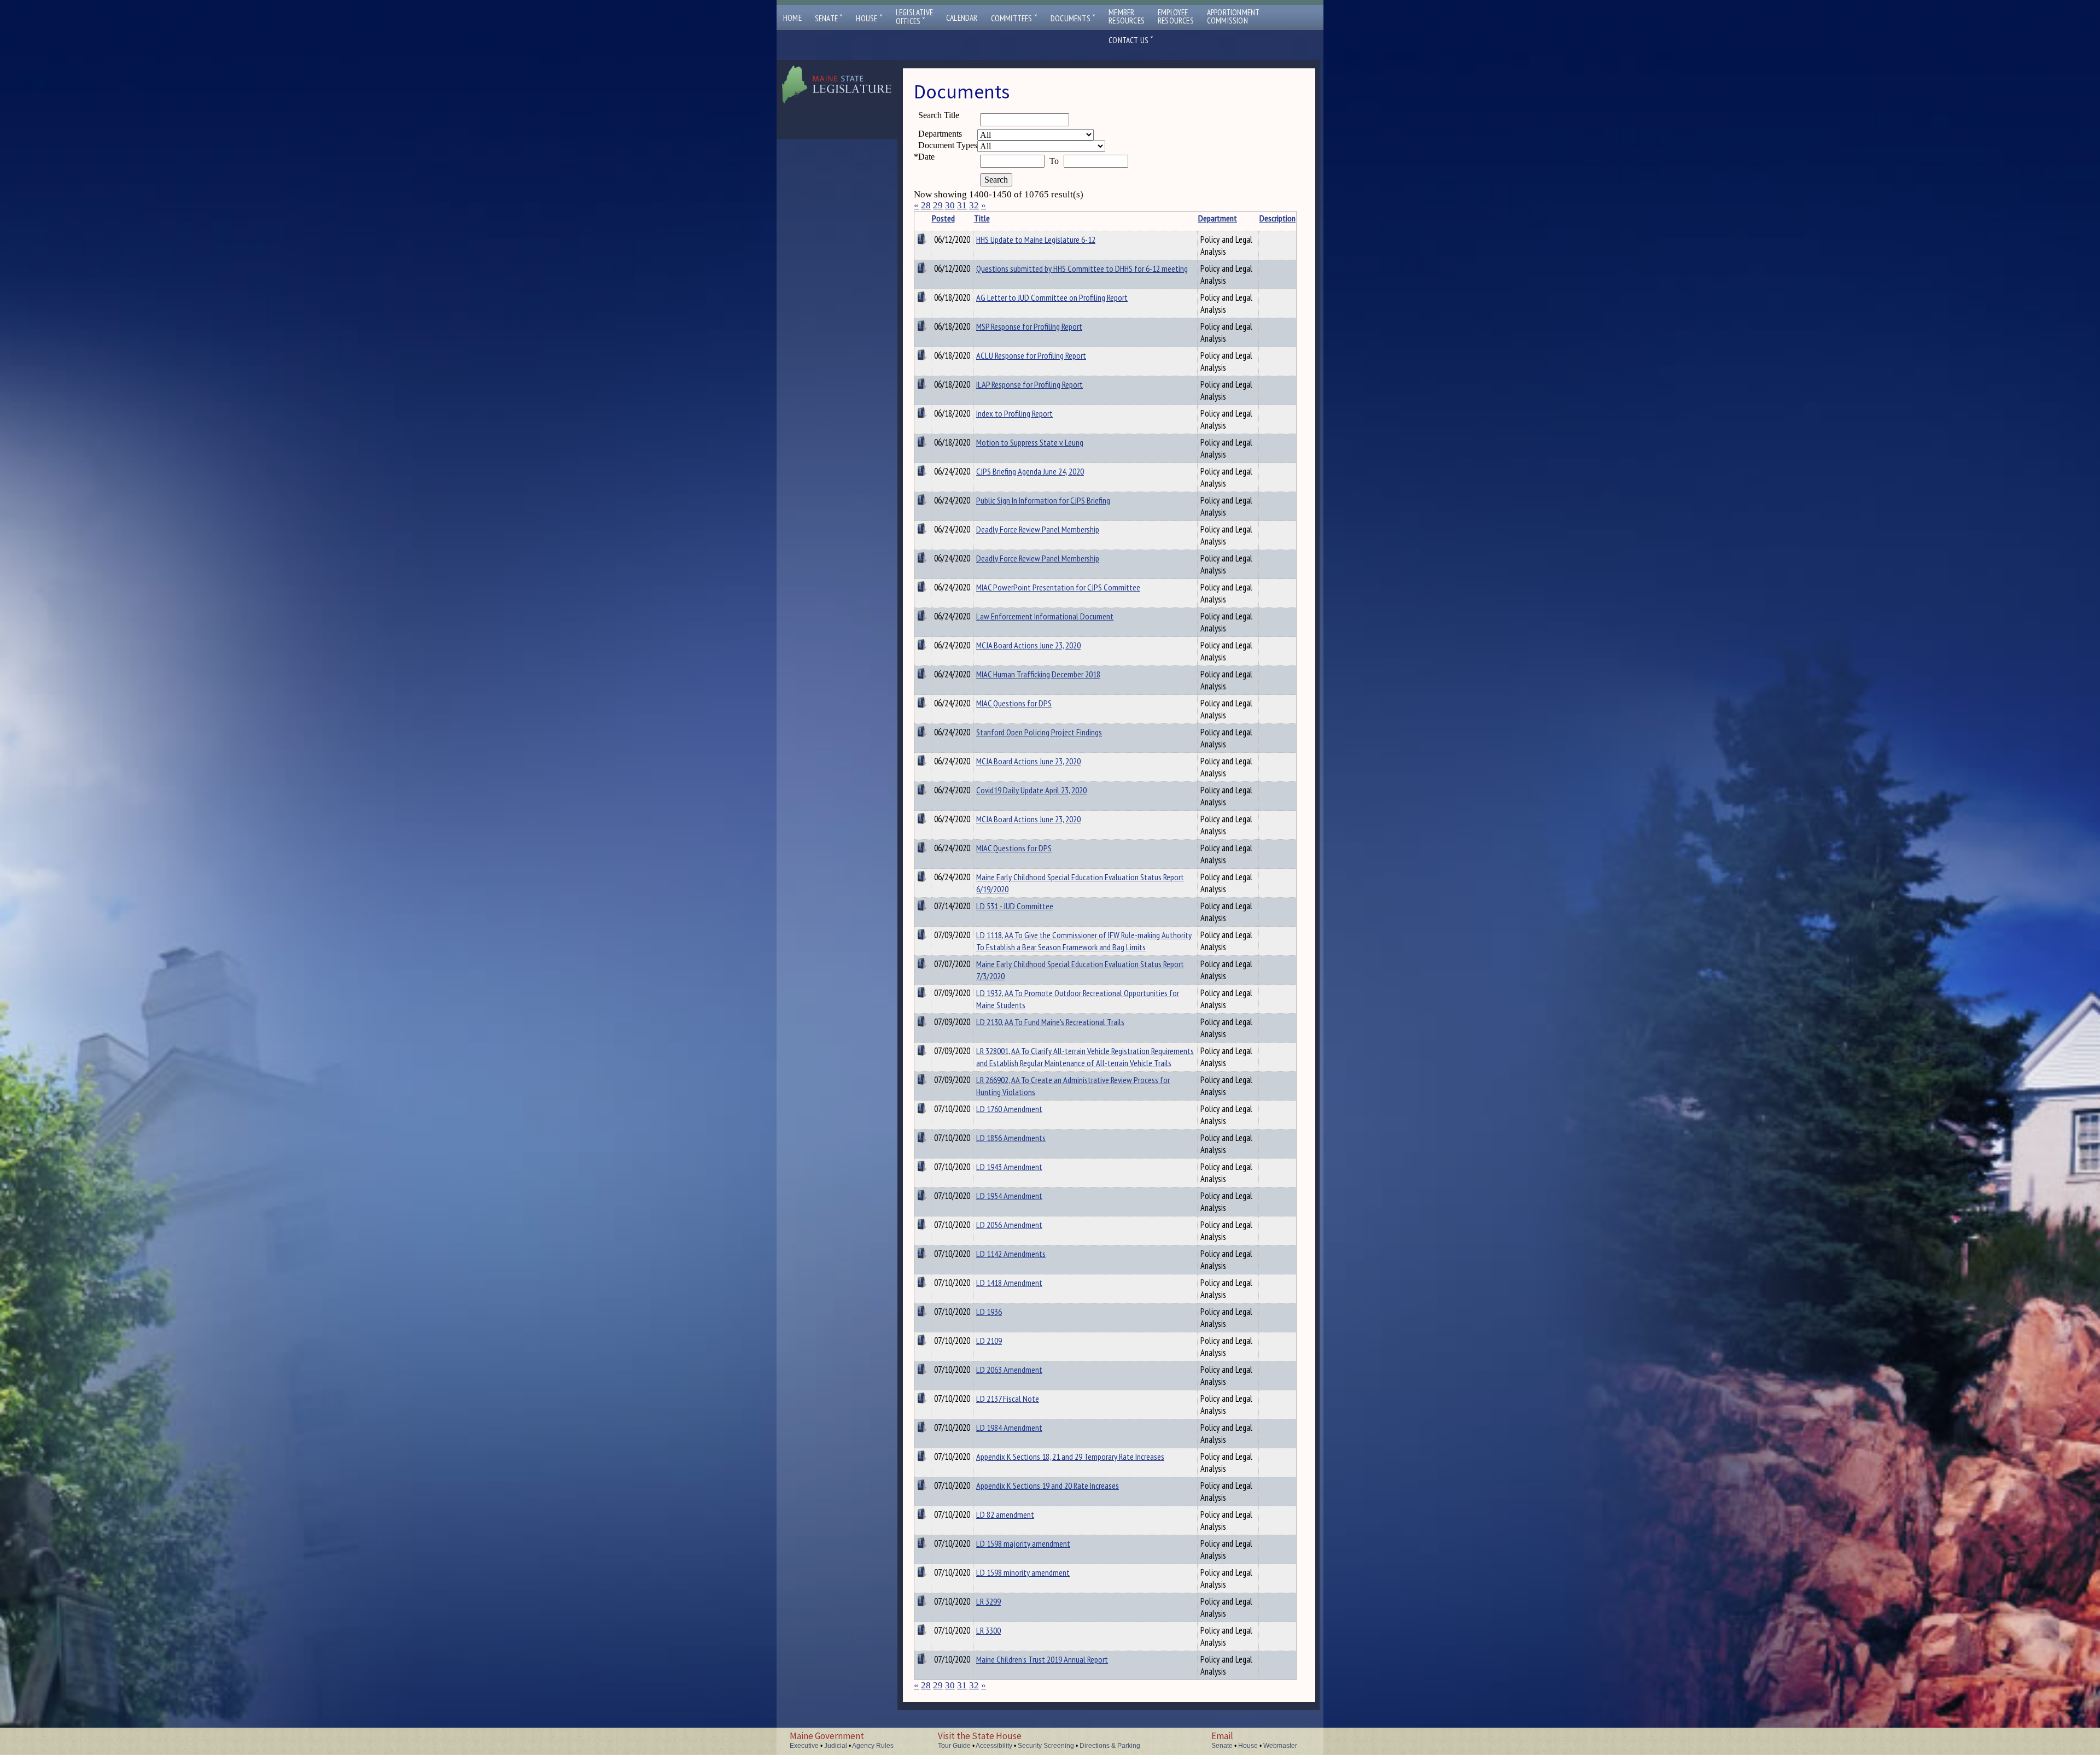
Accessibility (994, 1746)
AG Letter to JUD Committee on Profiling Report (1052, 297)
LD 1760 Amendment (1009, 1109)
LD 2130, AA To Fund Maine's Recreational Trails (1050, 1022)
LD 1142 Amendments (1011, 1254)
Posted (943, 218)
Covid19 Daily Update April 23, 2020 (1031, 790)
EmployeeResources (1176, 16)
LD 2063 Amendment (1009, 1370)
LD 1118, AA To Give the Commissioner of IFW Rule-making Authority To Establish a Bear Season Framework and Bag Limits (1084, 941)
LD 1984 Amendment (1009, 1428)
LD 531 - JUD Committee (1015, 906)
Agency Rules (873, 1746)
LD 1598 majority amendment (1023, 1543)
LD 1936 (989, 1312)
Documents (1073, 18)
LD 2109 (989, 1341)
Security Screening (1046, 1746)
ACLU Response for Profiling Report (1031, 355)
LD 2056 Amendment (1009, 1225)
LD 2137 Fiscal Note (1008, 1399)
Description (1277, 218)
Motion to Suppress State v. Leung (1030, 442)
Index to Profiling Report (1014, 413)
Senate (829, 18)
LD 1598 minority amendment (1023, 1572)
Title (982, 218)
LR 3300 (988, 1630)
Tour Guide (954, 1746)
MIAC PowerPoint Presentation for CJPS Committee (1058, 587)
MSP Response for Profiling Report (1029, 326)
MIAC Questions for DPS (1014, 703)
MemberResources (1127, 16)
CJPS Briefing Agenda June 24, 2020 (1030, 471)
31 (962, 205)
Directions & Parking (1110, 1746)
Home (792, 18)
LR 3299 (988, 1601)
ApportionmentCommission (1233, 16)
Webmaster (1280, 1746)
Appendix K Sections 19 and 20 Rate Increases (1048, 1485)
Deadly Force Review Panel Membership (1038, 529)
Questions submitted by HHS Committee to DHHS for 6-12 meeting (1082, 268)
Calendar (962, 18)
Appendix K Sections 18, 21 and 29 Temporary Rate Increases (1070, 1456)
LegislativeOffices (914, 17)
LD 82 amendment (1005, 1514)
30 (950, 205)
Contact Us (1131, 40)
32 (974, 205)
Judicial (836, 1746)
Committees (1014, 18)
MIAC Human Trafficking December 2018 (1038, 674)
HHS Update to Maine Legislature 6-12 (1036, 239)
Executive (804, 1746)
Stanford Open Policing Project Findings (1039, 732)
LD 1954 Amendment (1009, 1196)
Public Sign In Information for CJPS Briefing (1043, 500)
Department (1218, 218)
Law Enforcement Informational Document (1045, 616)
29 (938, 205)
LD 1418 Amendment (1009, 1283)
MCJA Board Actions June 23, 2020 (1028, 645)
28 (926, 205)
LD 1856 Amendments (1011, 1138)
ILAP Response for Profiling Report (1029, 384)
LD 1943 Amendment (1009, 1167)
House (869, 18)
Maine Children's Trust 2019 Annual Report (1042, 1659)
